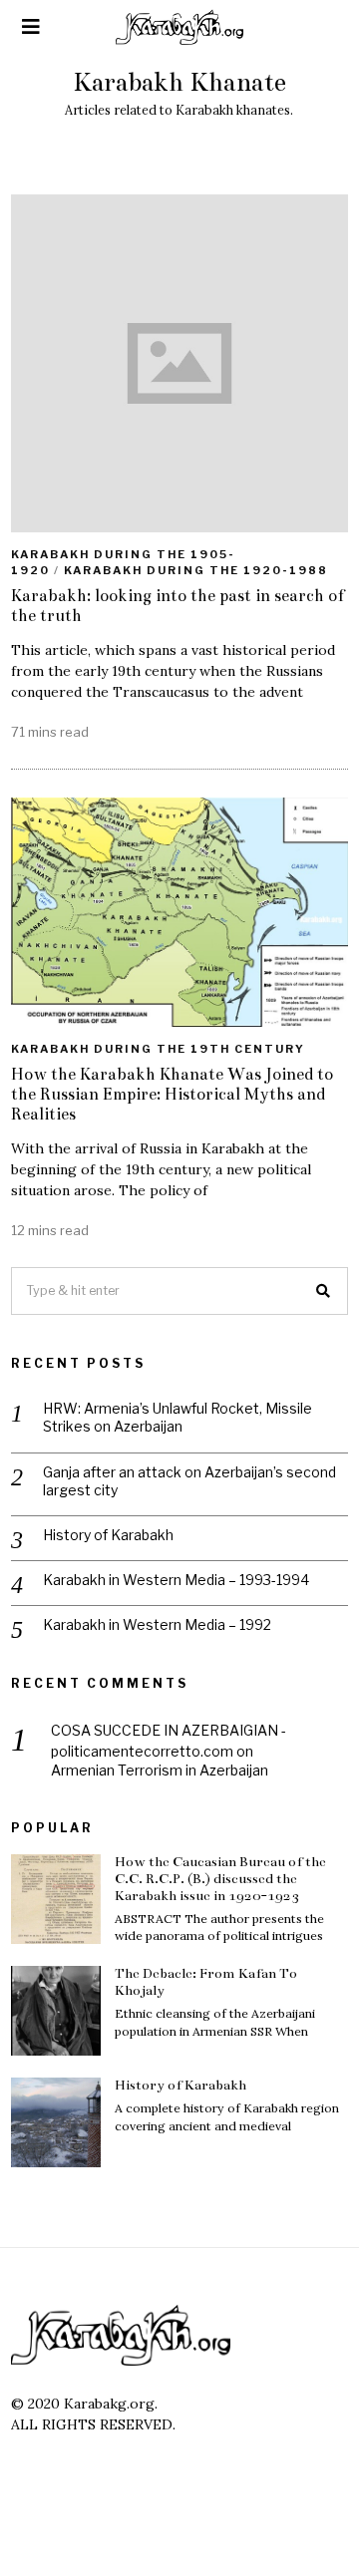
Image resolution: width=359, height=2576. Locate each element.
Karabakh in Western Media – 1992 (157, 1624)
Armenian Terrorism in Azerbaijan (160, 1770)
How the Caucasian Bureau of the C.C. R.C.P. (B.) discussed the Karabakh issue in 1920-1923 (220, 1879)
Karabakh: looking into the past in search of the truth (178, 606)
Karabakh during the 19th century (158, 1049)
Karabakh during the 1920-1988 (196, 570)
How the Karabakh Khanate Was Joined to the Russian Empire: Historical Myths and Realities (172, 1094)
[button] (324, 1291)
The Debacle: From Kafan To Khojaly (206, 1982)
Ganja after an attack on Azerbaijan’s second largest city (189, 1481)
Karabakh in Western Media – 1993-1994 (176, 1580)
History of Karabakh (108, 1535)
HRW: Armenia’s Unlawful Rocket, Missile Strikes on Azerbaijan (178, 1417)
